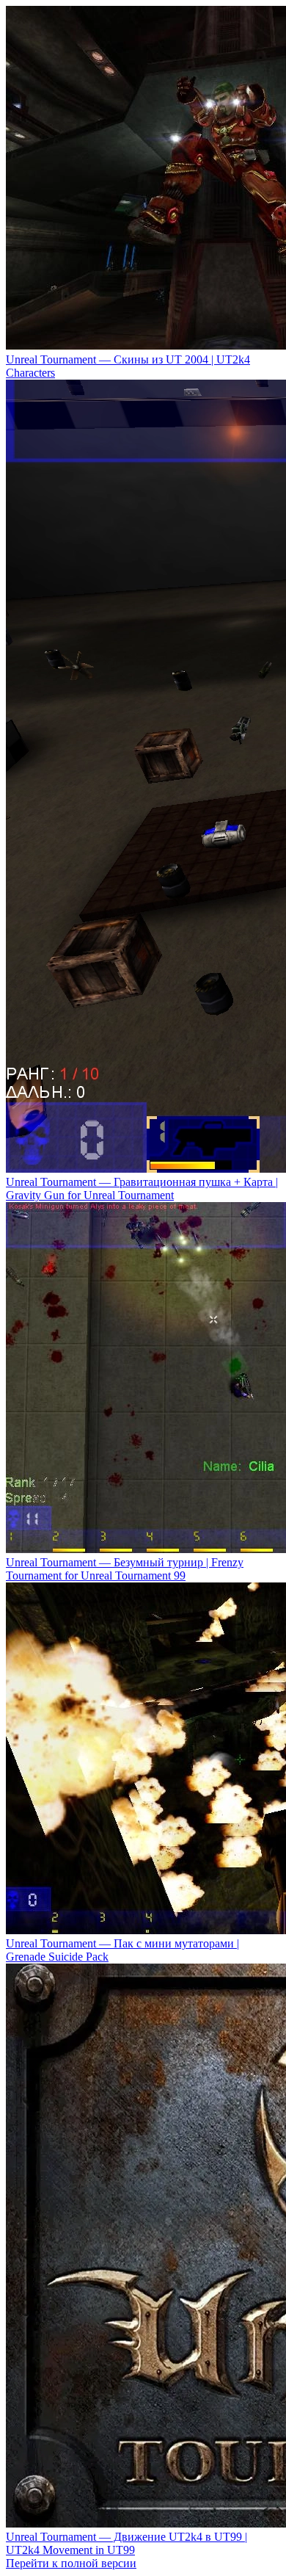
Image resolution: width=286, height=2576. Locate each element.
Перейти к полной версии (71, 2563)
